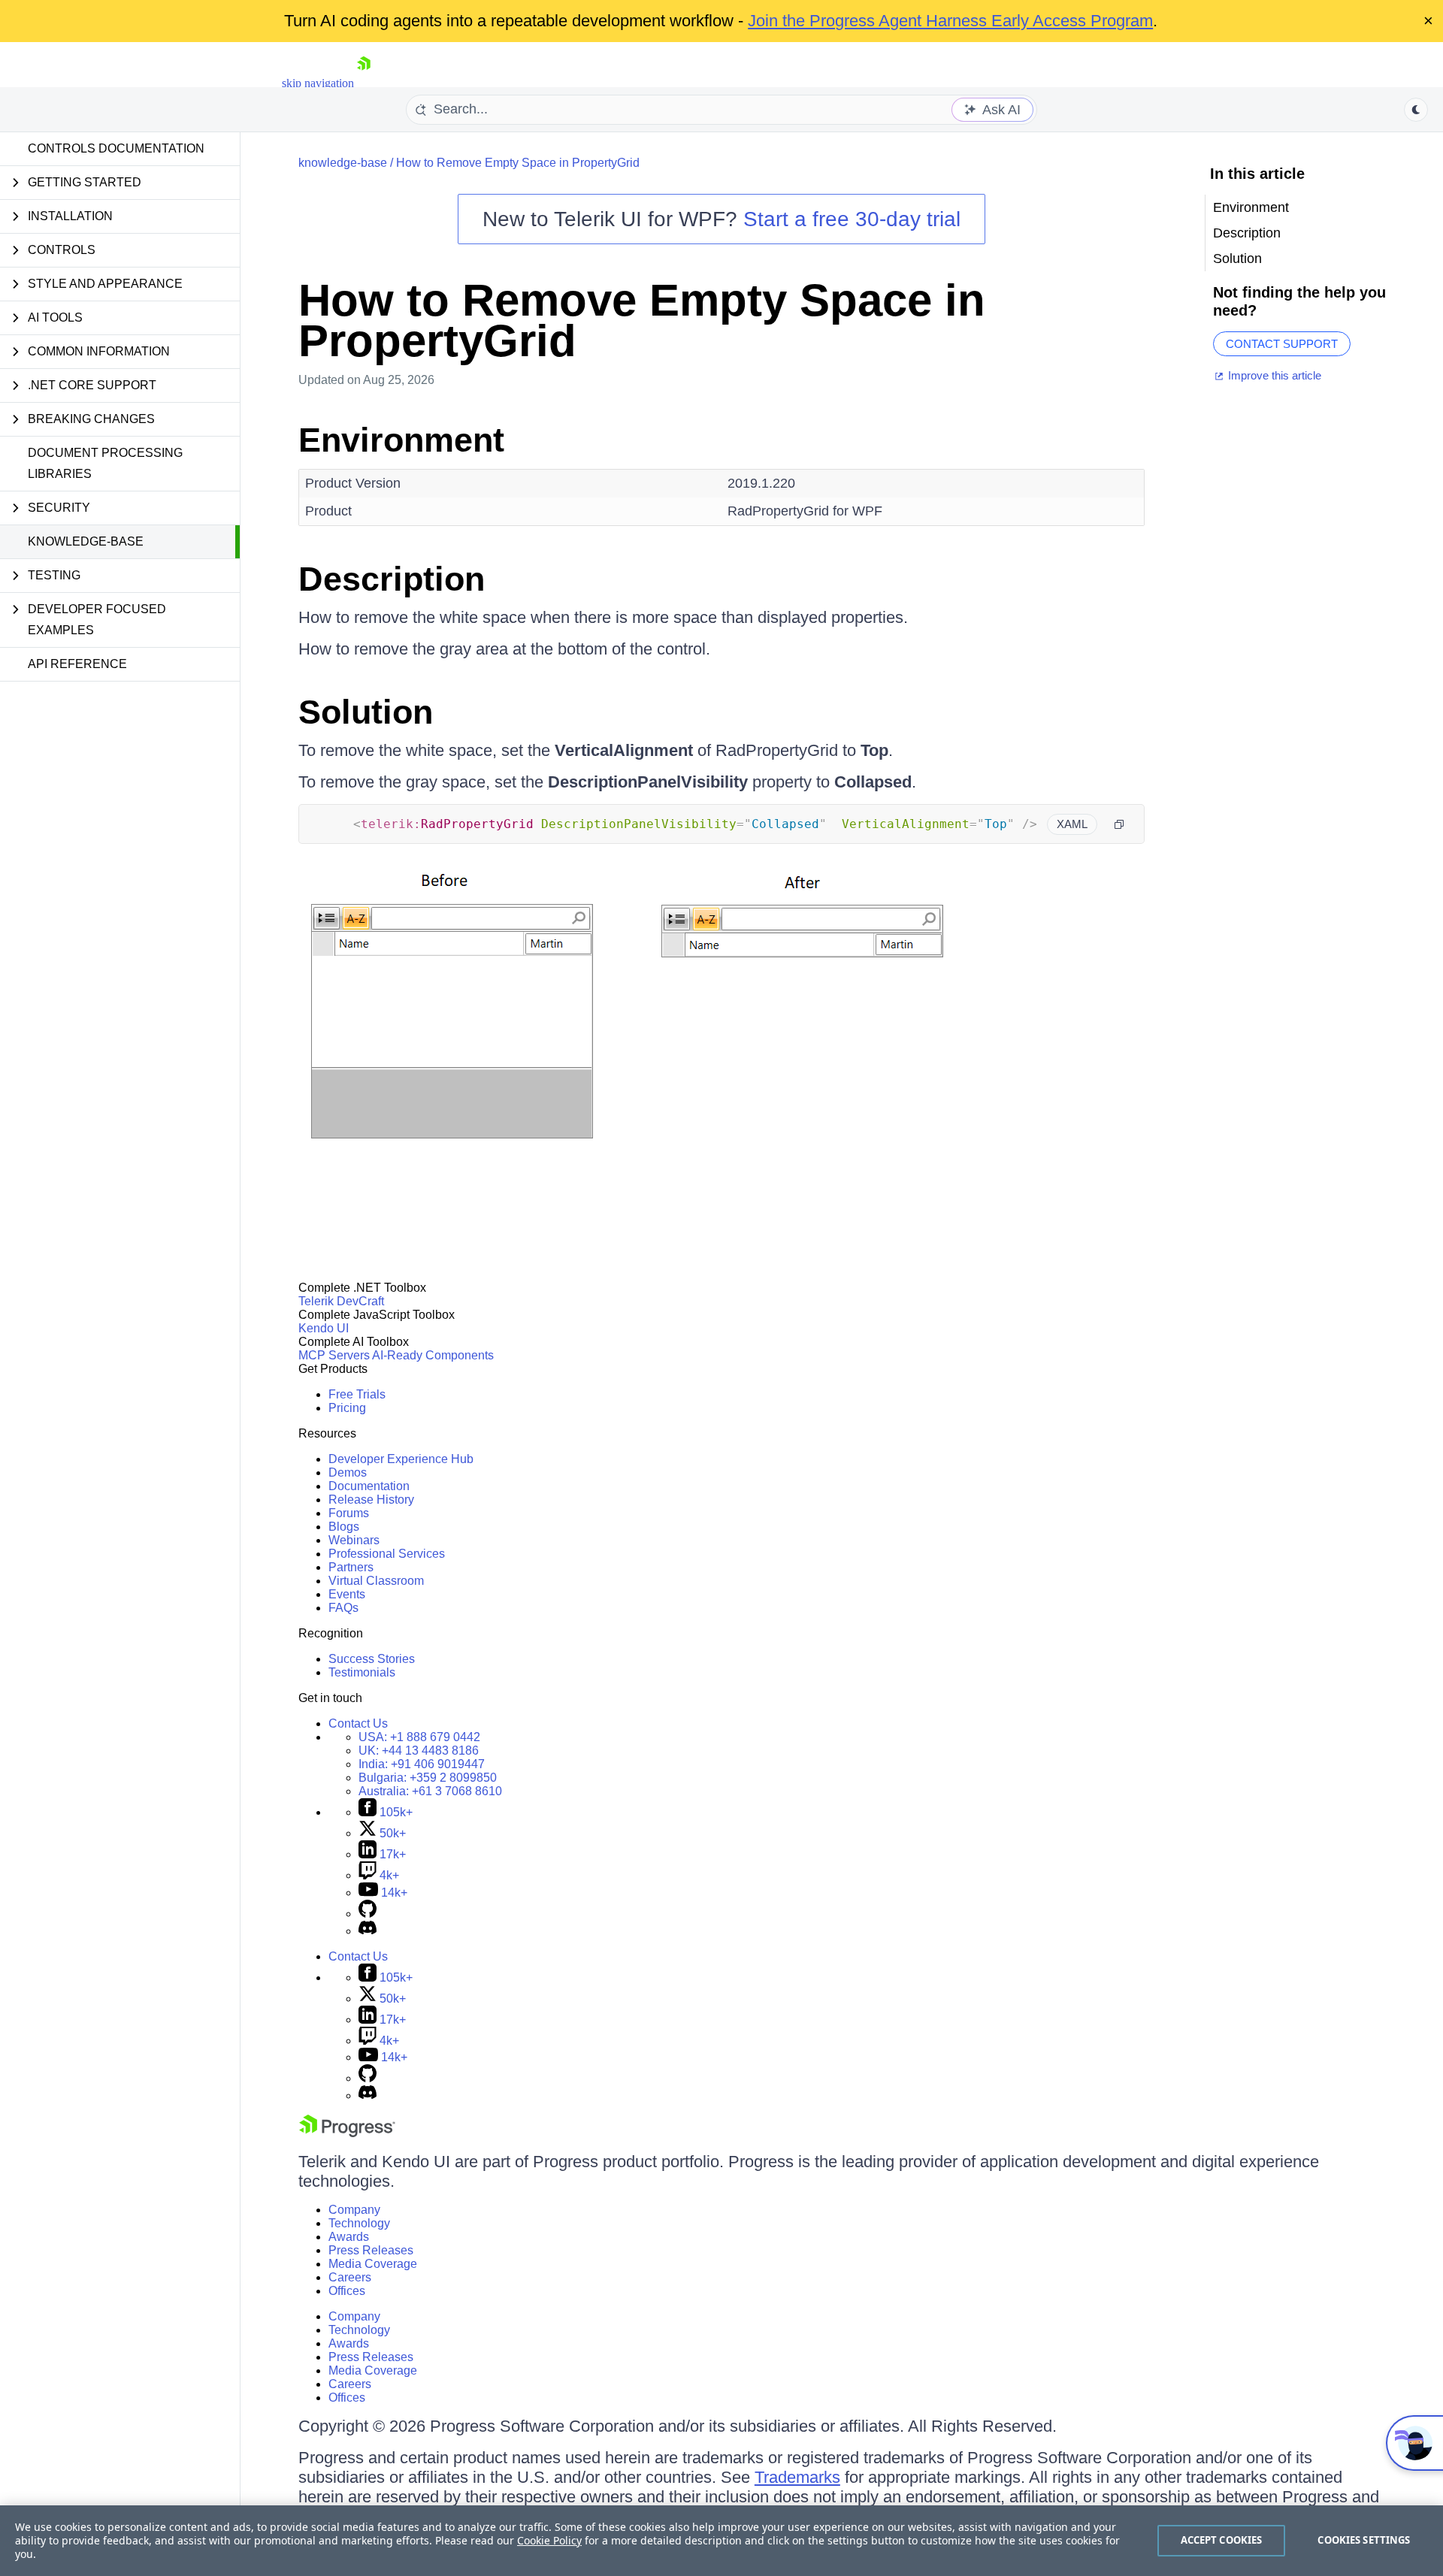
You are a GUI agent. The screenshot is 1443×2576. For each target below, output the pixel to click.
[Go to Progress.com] (347, 2133)
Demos (348, 1472)
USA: (419, 1737)
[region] (721, 2541)
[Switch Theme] (1416, 110)
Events (347, 1594)
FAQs (343, 1608)
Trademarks (797, 2477)
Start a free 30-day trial (852, 219)
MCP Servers (334, 1355)
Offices (347, 2291)
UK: (419, 1751)
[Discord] (368, 1931)
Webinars (354, 1540)
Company (354, 2210)
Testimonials (362, 1672)
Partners (351, 1567)
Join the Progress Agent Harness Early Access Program (950, 21)
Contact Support (1282, 344)
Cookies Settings (1364, 2540)
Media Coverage (373, 2264)
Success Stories (372, 1659)
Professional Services (387, 1554)
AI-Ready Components (433, 1355)
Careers (350, 2277)
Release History (371, 1500)
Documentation (369, 1486)
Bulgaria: (428, 1778)
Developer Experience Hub (401, 1459)
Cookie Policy (549, 2540)
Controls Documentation (116, 148)
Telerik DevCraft (341, 1301)
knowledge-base (86, 541)
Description (392, 579)
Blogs (344, 1527)
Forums (349, 1513)
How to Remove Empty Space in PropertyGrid (518, 163)
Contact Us (358, 1723)
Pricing (347, 1408)
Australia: (430, 1791)
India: (422, 1764)
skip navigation (318, 83)
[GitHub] (368, 1914)
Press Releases (371, 2250)
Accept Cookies (1222, 2540)
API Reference (77, 664)
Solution (366, 712)
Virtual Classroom (376, 1581)
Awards (349, 2237)
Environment (401, 440)
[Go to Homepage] (364, 83)
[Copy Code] (1119, 824)
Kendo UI (324, 1328)
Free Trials (357, 1394)
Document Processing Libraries (105, 463)
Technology (359, 2223)
